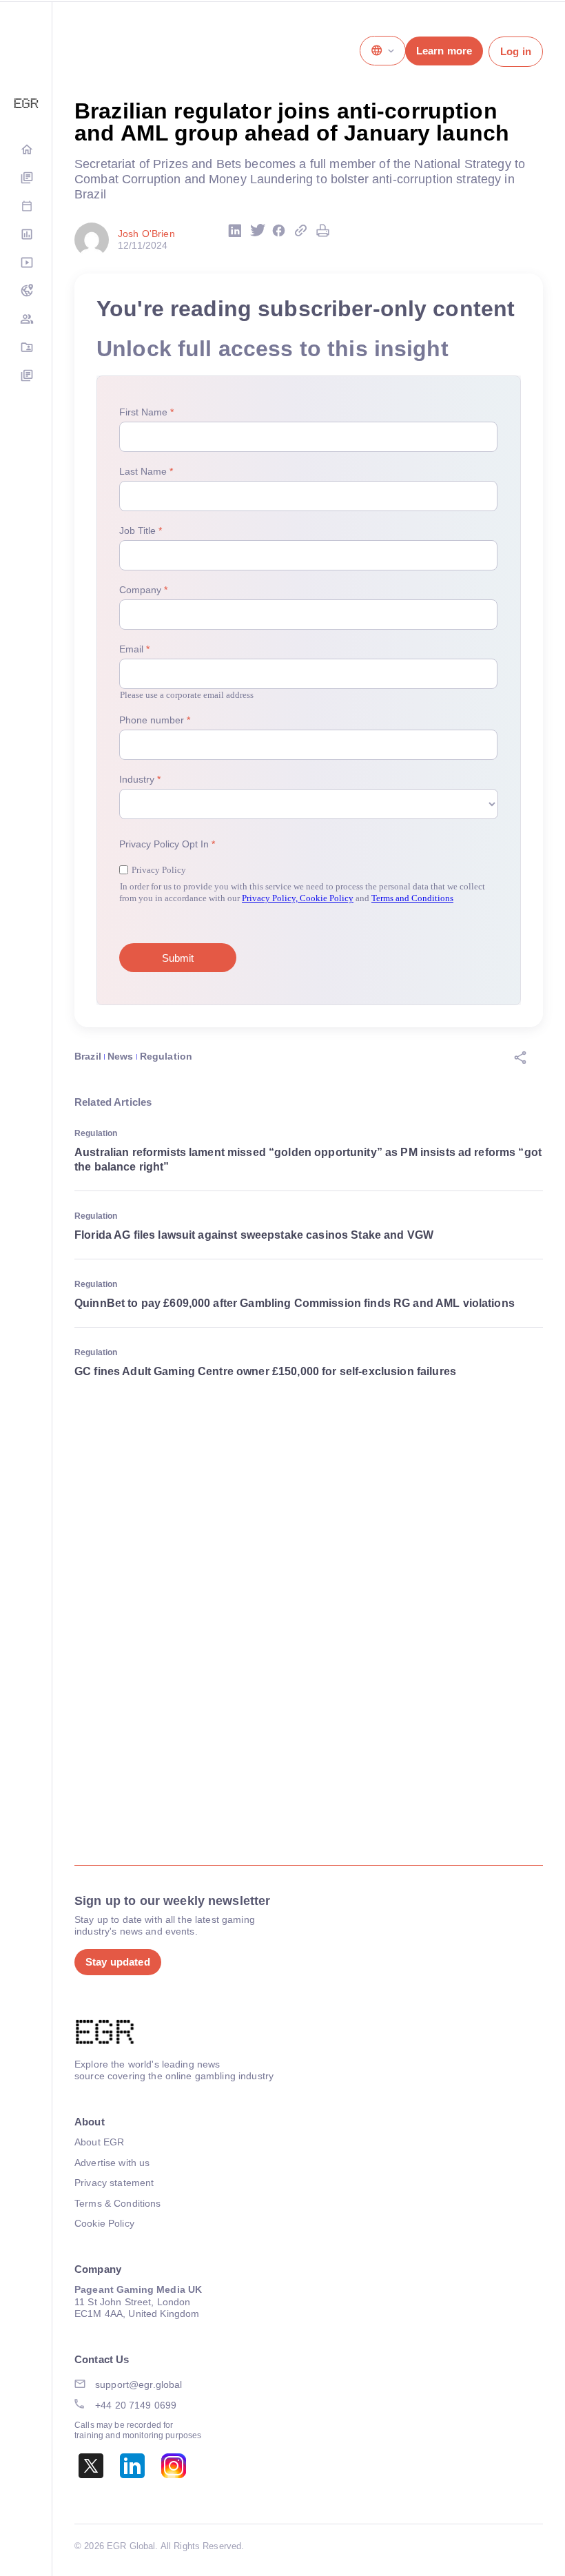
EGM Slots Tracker (26, 292)
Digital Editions (26, 179)
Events (26, 207)
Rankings (26, 235)
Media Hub (26, 264)
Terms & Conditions (118, 2203)
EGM (26, 320)
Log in (516, 51)
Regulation (166, 1056)
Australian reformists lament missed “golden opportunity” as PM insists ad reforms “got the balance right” (308, 1160)
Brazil (88, 1056)
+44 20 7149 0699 (136, 2405)
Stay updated (118, 1962)
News (121, 1056)
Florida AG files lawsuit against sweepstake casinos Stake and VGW (254, 1235)
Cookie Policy (104, 2223)
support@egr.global (139, 2384)
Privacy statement (114, 2183)
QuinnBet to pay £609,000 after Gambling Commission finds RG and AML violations (295, 1303)
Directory (26, 348)
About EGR (99, 2142)
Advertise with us (112, 2163)
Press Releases (26, 377)
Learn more (444, 51)
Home (26, 151)
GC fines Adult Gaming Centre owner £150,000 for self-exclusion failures (265, 1371)
